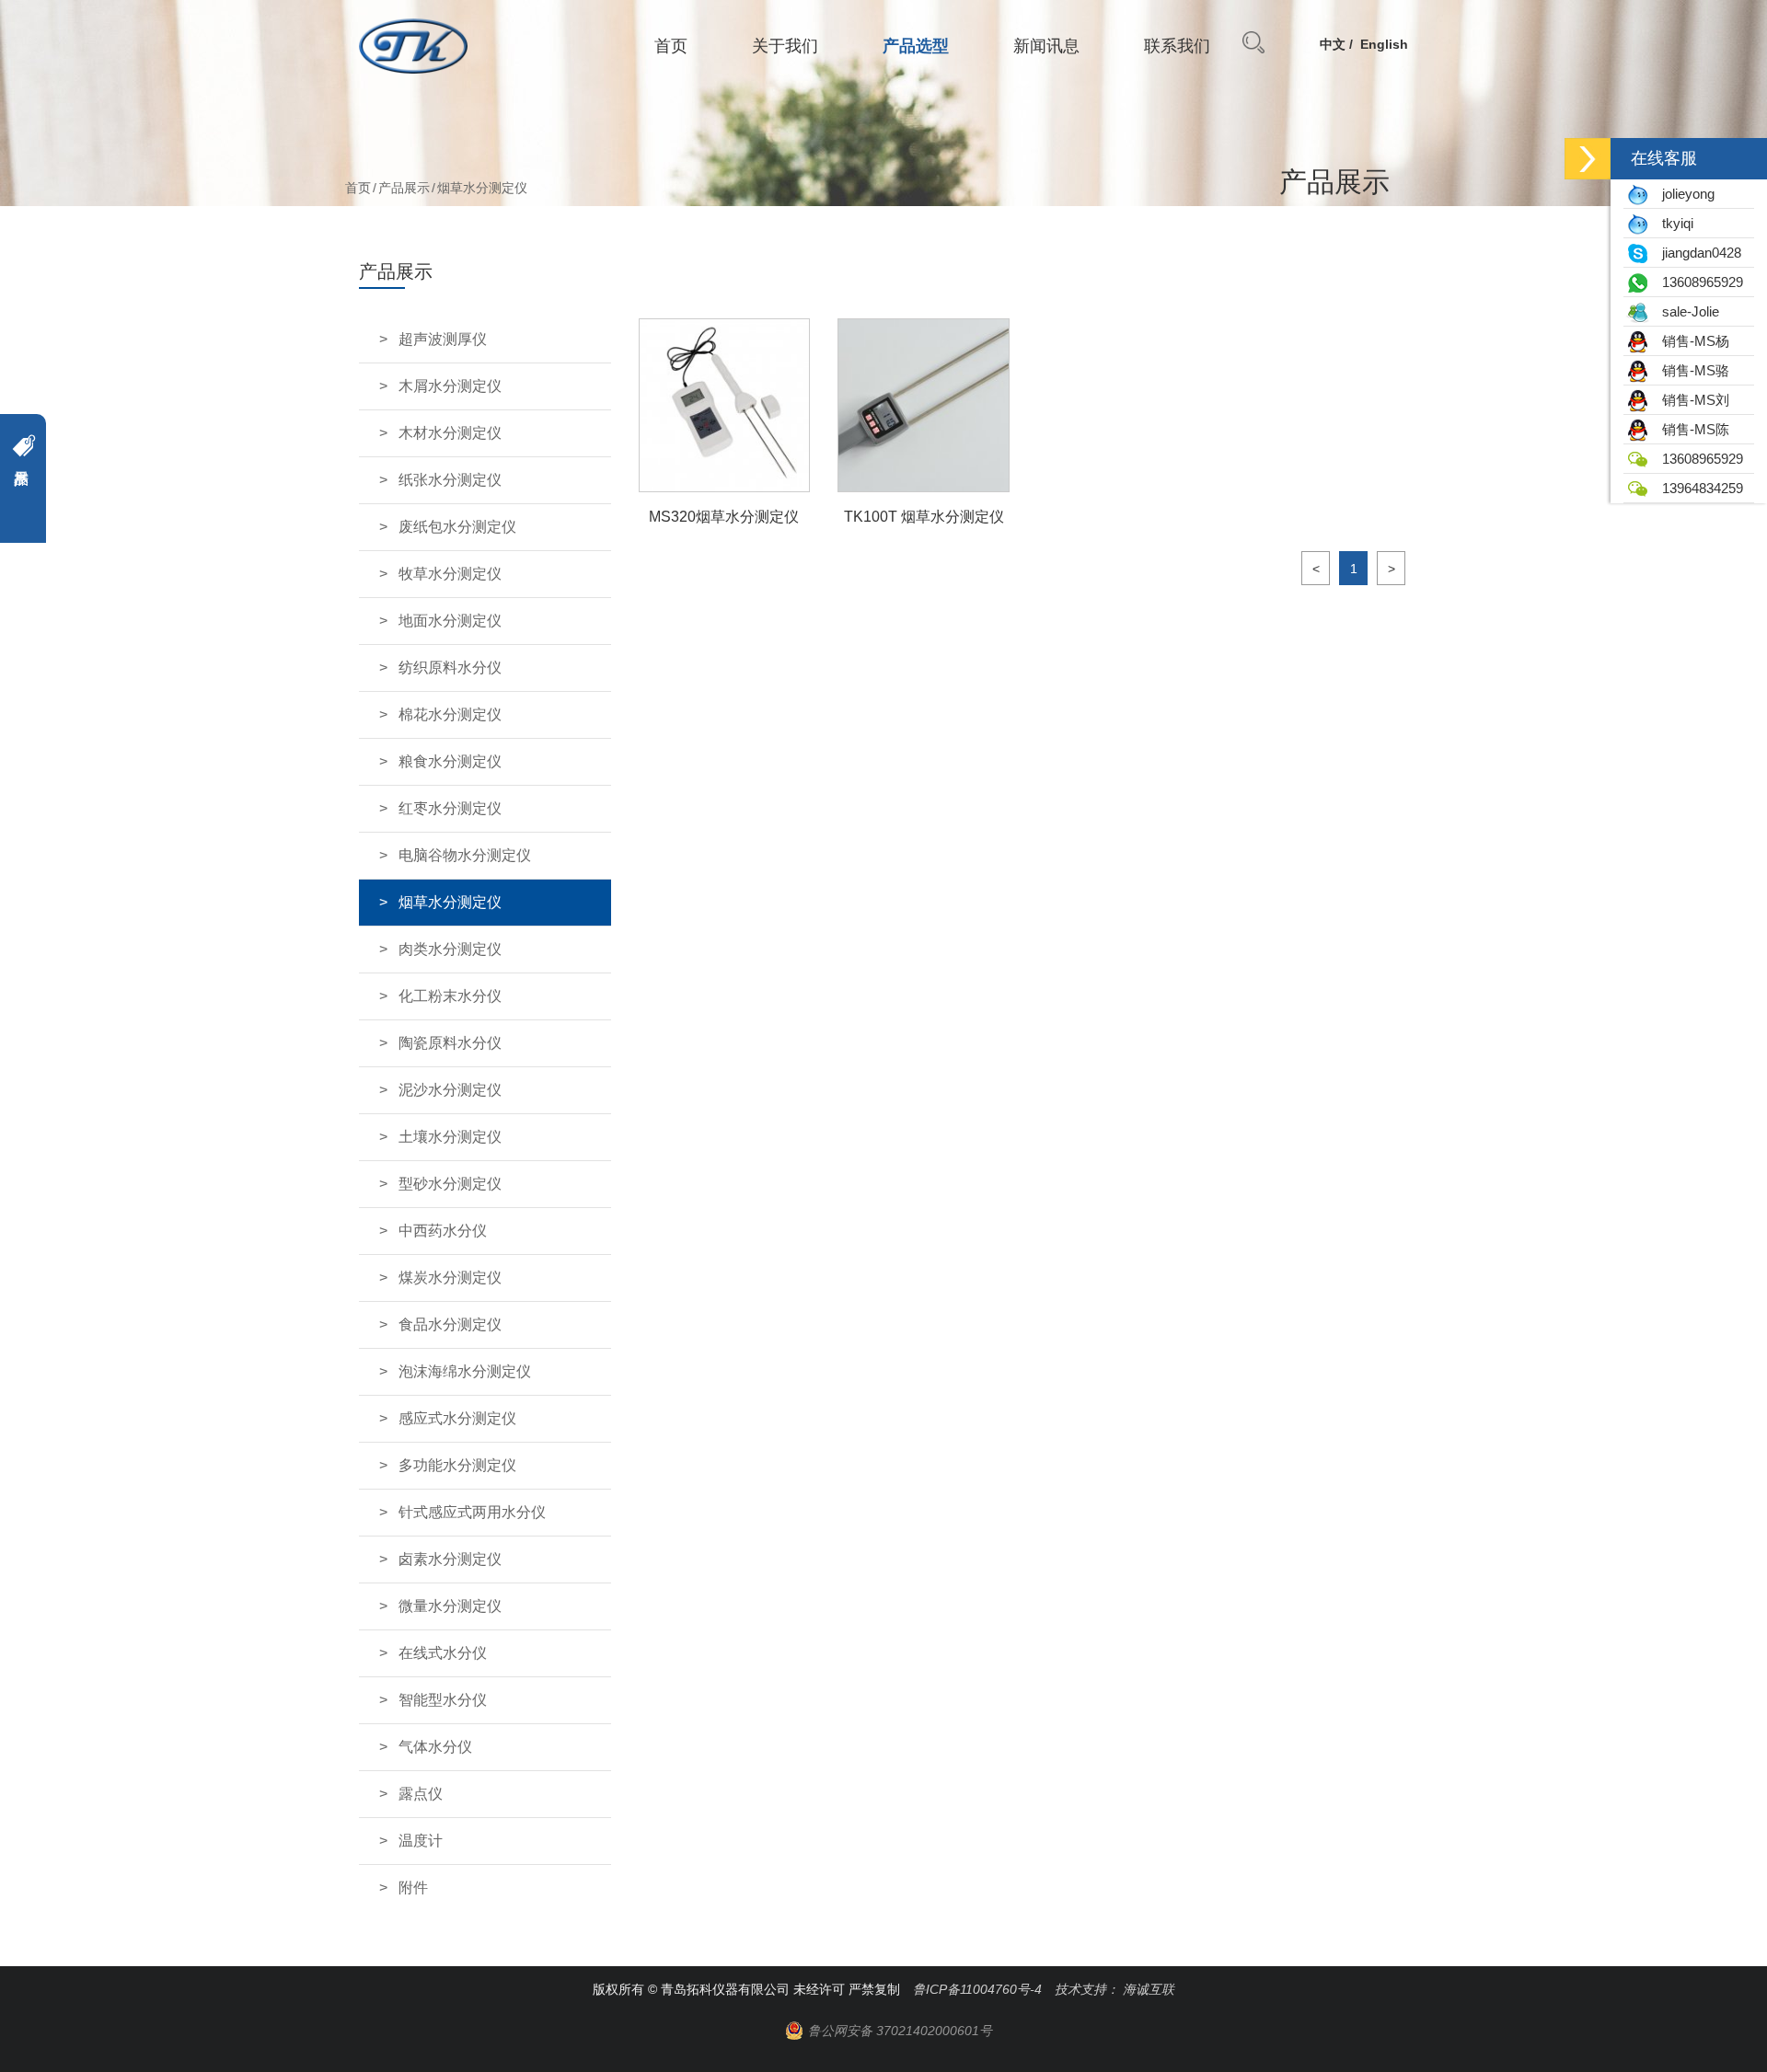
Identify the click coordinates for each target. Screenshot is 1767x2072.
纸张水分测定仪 (450, 480)
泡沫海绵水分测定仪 (465, 1371)
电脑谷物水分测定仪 (465, 855)
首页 (671, 46)
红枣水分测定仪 (450, 808)
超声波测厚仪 (443, 339)
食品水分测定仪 (450, 1324)
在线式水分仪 (443, 1653)
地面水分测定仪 (450, 621)
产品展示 (404, 188)
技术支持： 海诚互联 (1114, 1989)
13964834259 (1697, 488)
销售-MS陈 (1690, 429)
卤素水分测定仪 (450, 1559)
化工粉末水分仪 (450, 996)
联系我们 (1177, 46)
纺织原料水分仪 (450, 668)
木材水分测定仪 (450, 433)
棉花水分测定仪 (450, 714)
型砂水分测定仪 (450, 1184)
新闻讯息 (1046, 46)
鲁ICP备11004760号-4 (977, 1989)
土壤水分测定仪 (450, 1137)
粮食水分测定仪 (450, 761)
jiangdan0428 (1696, 253)
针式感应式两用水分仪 (472, 1512)
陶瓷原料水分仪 (450, 1043)
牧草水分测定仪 (450, 574)
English (1384, 44)
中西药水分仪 (443, 1231)
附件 (413, 1888)
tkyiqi (1672, 223)
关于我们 (785, 46)
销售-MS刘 (1690, 400)
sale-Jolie (1685, 311)
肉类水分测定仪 (450, 949)
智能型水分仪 (443, 1700)
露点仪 (421, 1794)
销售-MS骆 (1690, 370)
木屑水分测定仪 (450, 386)
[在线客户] (1588, 159)
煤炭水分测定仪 (450, 1278)
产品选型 (916, 46)
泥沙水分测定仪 (450, 1090)
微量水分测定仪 (450, 1606)
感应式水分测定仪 (457, 1418)
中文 (1333, 44)
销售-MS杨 (1690, 341)
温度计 (421, 1841)
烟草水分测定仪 (450, 902)
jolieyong (1683, 194)
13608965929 (1697, 282)
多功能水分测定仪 (457, 1465)
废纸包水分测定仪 (457, 527)
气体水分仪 (435, 1747)
